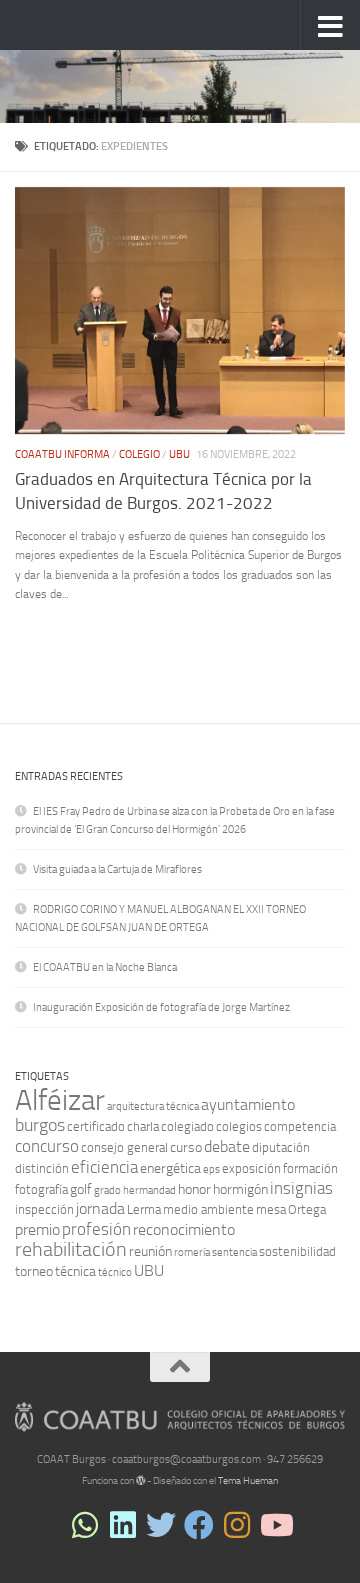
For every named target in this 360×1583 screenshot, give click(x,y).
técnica (75, 1271)
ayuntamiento (248, 1104)
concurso (47, 1146)
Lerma (144, 1209)
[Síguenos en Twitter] (161, 1525)
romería (192, 1252)
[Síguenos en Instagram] (237, 1525)
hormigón (240, 1189)
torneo (34, 1271)
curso (186, 1147)
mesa (271, 1209)
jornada (100, 1208)
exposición (251, 1168)
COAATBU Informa (62, 454)
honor (194, 1189)
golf (81, 1189)
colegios (239, 1126)
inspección (44, 1209)
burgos (40, 1125)
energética (170, 1168)
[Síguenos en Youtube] (275, 1525)
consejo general (124, 1147)
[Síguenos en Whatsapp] (85, 1525)
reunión (150, 1251)
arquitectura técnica (153, 1106)
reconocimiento (184, 1229)
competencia (300, 1126)
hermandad (149, 1190)
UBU (179, 454)
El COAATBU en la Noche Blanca (105, 967)
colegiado (187, 1126)
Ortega (307, 1209)
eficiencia (104, 1167)
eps (211, 1169)
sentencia (234, 1252)
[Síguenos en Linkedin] (123, 1525)
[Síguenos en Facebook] (199, 1525)
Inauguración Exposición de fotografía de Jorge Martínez (161, 1007)
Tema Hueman (248, 1481)
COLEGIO (139, 454)
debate (227, 1146)
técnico (115, 1272)
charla (143, 1126)
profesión (96, 1229)
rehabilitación (71, 1249)
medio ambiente (208, 1209)
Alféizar (60, 1100)
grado (107, 1190)
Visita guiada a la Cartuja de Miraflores (117, 869)
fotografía (41, 1189)
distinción (42, 1168)
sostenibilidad (297, 1251)
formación (310, 1168)
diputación (281, 1147)
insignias (301, 1188)
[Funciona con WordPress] (141, 1481)
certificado (96, 1126)
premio (37, 1229)
